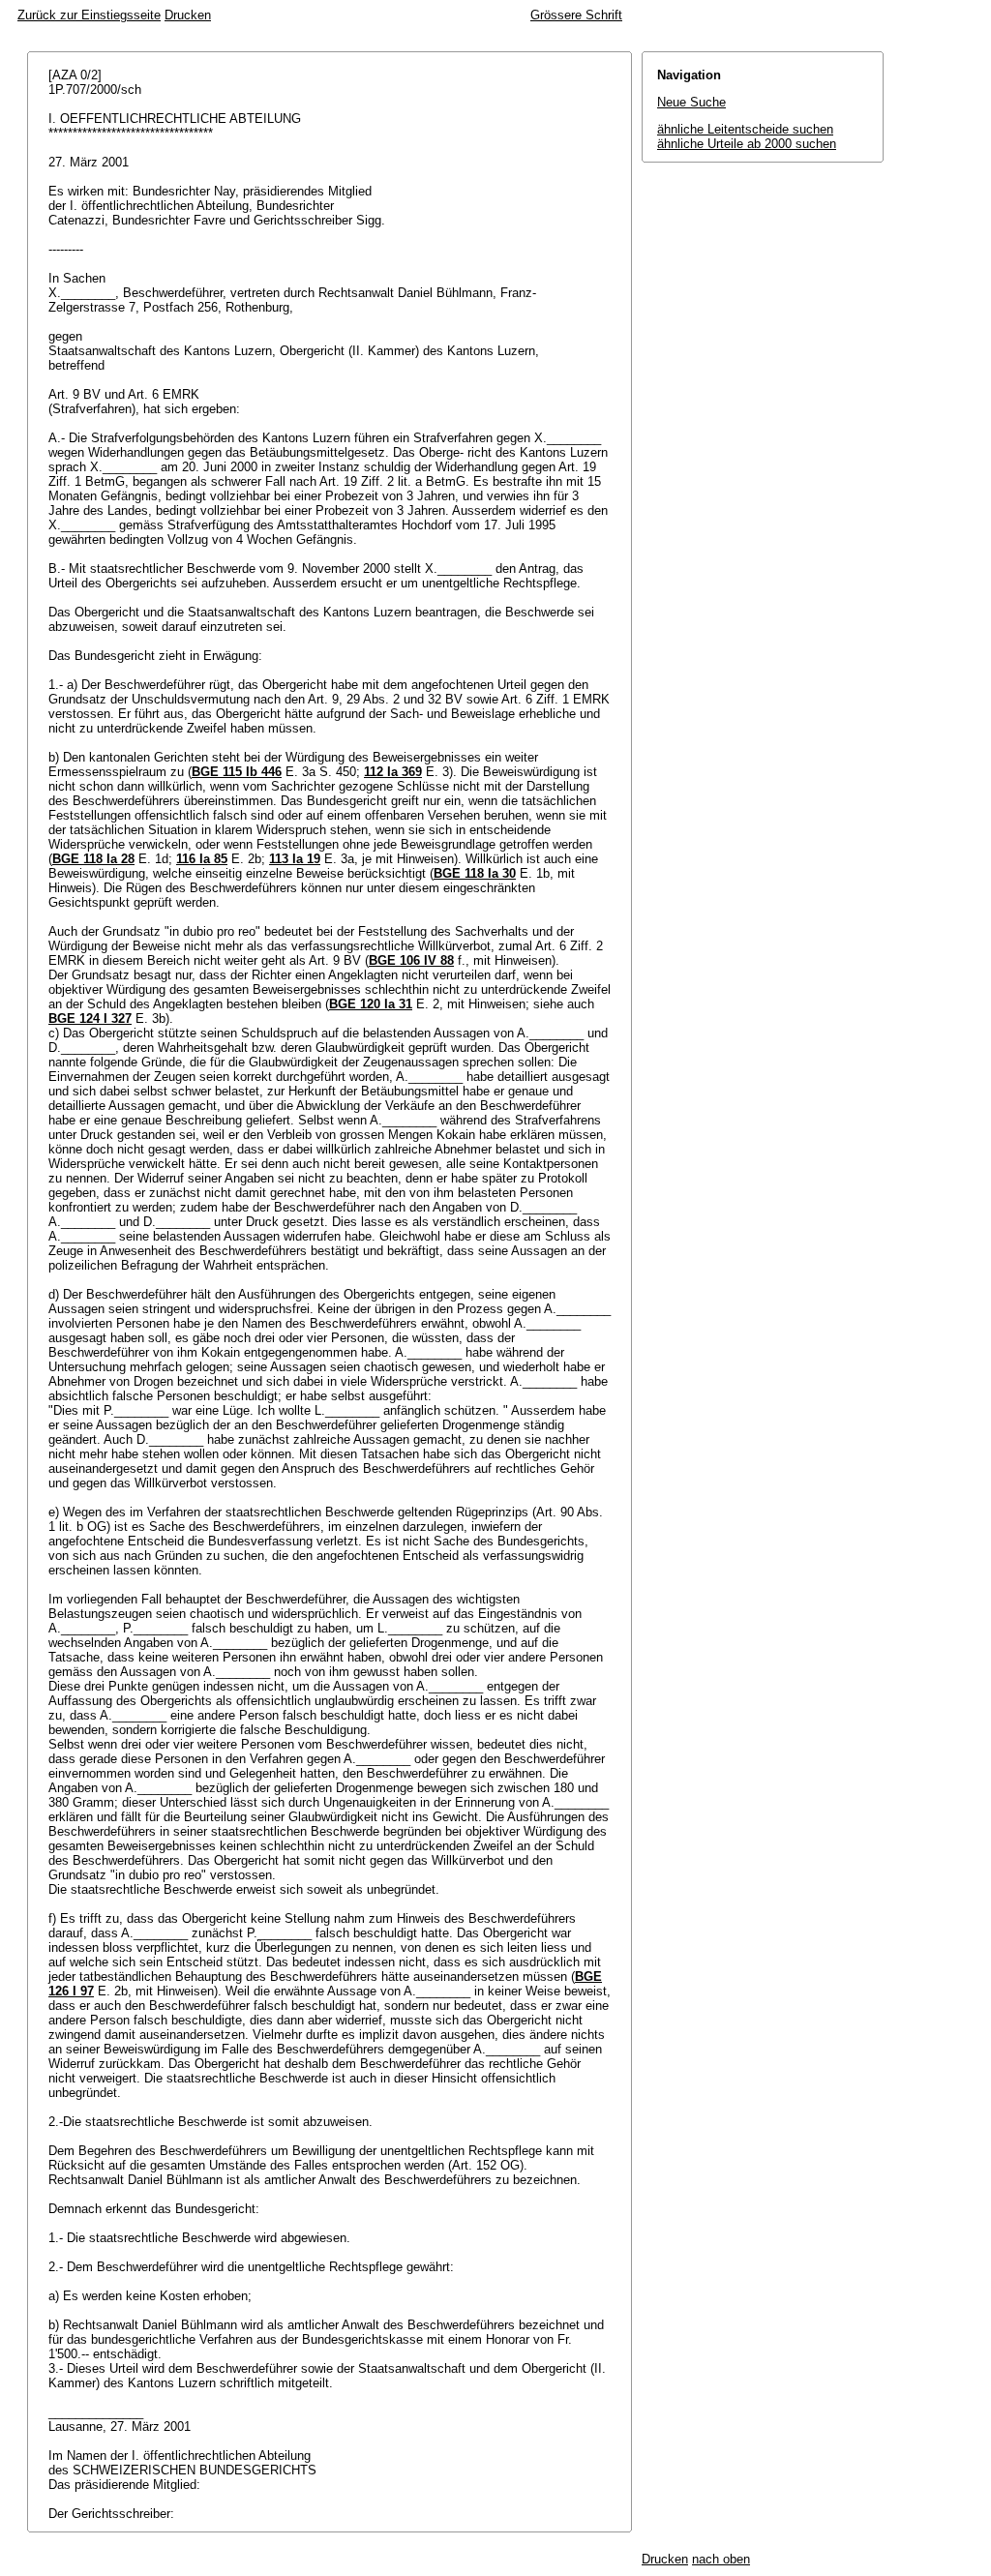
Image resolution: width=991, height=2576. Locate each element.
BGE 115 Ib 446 (237, 772)
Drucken (188, 15)
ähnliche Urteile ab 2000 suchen (747, 144)
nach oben (721, 2559)
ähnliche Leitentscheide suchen (745, 129)
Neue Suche (691, 102)
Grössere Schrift (576, 15)
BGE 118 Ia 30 (475, 873)
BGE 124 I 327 (90, 1018)
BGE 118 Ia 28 (93, 859)
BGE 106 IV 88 (411, 960)
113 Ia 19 (295, 859)
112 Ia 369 (393, 772)
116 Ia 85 (202, 859)
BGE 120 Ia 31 (371, 1004)
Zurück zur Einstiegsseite (89, 15)
